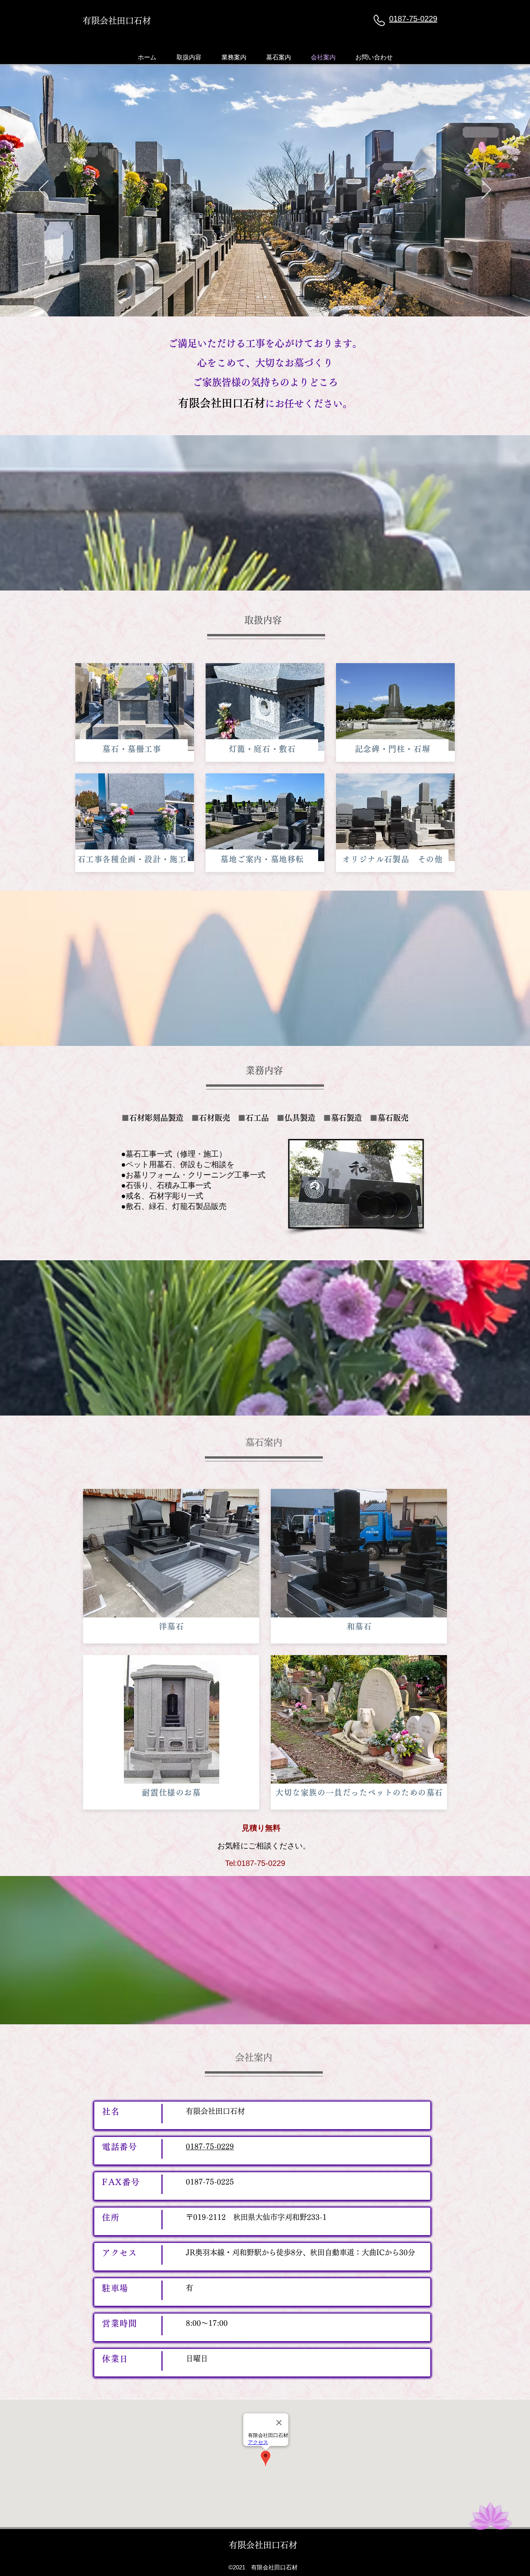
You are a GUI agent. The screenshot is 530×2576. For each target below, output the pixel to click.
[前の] (44, 190)
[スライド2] (265, 297)
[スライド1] (258, 297)
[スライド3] (272, 297)
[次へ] (486, 190)
